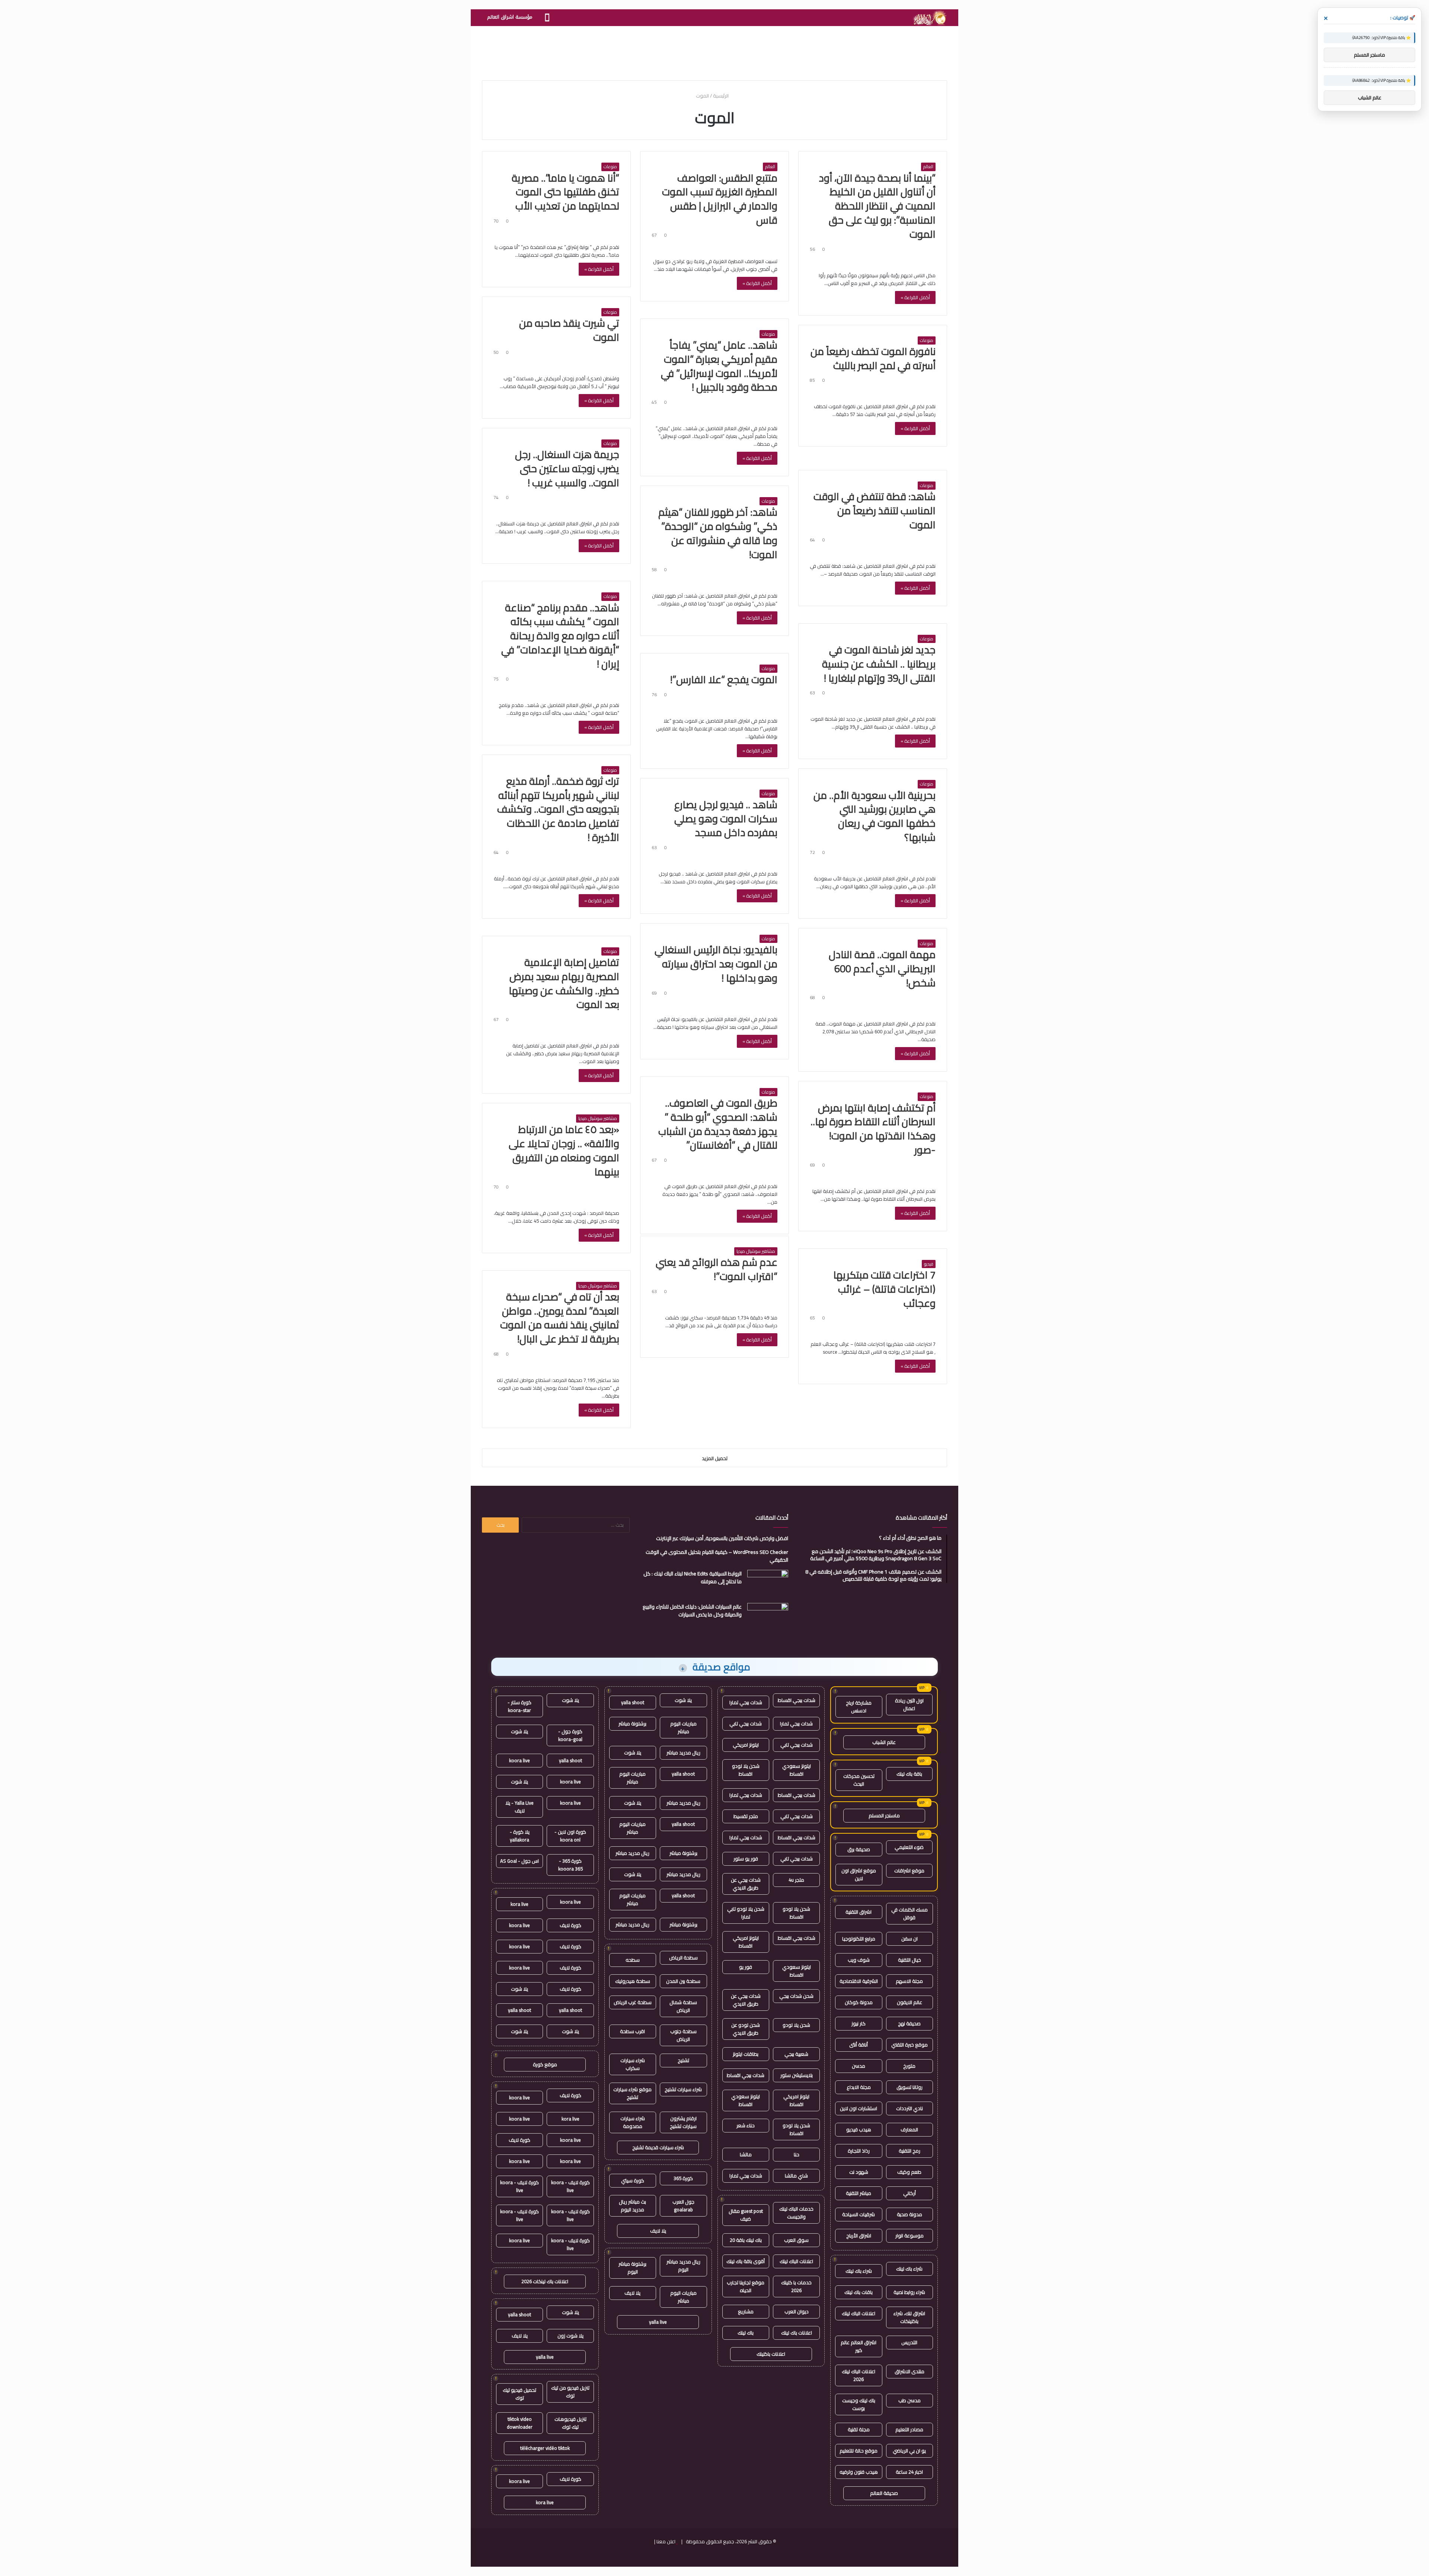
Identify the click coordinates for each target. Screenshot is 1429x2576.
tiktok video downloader (520, 2423)
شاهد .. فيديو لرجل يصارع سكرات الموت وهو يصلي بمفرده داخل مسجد (726, 819)
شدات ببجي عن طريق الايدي (746, 1884)
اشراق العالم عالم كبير (859, 2346)
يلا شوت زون (570, 2336)
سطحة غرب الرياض (633, 2002)
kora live (520, 1904)
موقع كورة (545, 2064)
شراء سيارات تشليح (683, 2089)
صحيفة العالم (884, 2493)
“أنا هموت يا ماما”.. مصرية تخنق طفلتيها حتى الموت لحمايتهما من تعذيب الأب (565, 192)
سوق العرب (796, 2240)
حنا (797, 2154)
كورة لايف (570, 1925)
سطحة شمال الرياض (683, 2006)
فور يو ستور (746, 1859)
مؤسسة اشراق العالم (510, 17)
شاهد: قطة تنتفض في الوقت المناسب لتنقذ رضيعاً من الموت (875, 511)
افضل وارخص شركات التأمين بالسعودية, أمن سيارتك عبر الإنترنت (722, 1538)
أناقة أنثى (859, 2045)
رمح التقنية (909, 2151)
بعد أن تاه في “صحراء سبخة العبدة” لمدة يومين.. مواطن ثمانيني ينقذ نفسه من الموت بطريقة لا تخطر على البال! (560, 1318)
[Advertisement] (714, 50)
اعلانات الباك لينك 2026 (859, 2375)
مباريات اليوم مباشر (683, 1727)
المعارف (909, 2129)
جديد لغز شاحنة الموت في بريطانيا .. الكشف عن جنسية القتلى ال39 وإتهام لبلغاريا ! (879, 664)
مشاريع (746, 2311)
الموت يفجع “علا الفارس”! (724, 679)
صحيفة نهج (909, 2023)
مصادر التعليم (909, 2429)
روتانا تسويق (909, 2087)
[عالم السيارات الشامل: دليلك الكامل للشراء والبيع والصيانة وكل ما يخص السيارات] (768, 1617)
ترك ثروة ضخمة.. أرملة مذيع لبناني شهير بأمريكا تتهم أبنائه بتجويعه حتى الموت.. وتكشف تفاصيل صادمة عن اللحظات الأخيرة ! (558, 809)
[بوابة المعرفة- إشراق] (929, 18)
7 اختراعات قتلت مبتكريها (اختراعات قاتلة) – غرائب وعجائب (884, 1289)
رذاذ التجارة (859, 2151)
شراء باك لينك (909, 2269)
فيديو (929, 1264)
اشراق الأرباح (859, 2236)
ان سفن (909, 1939)
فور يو (746, 1967)
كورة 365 (683, 2178)
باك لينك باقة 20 (746, 2240)
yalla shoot (633, 1702)
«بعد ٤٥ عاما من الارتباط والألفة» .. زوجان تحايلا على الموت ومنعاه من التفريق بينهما (564, 1150)
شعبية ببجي (796, 2054)
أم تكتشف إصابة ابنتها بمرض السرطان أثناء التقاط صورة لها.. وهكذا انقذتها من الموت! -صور (873, 1129)
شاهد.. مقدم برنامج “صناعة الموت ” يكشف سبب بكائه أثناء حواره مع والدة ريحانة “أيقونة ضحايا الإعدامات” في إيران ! (560, 636)
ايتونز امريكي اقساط (746, 1942)
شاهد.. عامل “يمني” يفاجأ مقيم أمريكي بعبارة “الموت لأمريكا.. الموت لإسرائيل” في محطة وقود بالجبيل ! (719, 366)
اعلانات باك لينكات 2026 (545, 2281)
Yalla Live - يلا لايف (520, 1807)
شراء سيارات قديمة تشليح (658, 2147)
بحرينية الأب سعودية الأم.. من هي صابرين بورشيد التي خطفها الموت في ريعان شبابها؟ (875, 816)
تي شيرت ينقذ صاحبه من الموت (569, 330)
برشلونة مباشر (632, 1724)
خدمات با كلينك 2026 (796, 2286)
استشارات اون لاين (859, 2108)
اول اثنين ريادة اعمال (909, 1704)
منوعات (610, 167)
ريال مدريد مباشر (683, 1753)
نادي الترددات (909, 2108)
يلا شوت (683, 1700)
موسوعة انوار (909, 2236)
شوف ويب (859, 1960)
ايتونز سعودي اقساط (797, 1770)
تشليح (683, 2060)
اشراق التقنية (859, 1912)
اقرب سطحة (632, 2031)
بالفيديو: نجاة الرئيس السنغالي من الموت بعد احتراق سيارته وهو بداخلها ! (716, 964)
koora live (520, 1760)
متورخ (909, 2066)
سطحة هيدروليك (633, 1981)
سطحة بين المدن (683, 1981)
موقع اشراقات (909, 1871)
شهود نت (859, 2172)
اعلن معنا (666, 2541)
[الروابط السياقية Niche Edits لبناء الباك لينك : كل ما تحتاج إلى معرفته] (768, 1584)
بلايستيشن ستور (797, 2075)
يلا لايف (658, 2231)
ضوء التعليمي (909, 1847)
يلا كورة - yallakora (520, 1836)
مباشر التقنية (859, 2193)
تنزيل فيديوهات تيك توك (570, 2423)
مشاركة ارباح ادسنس (859, 1707)
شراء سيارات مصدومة (633, 2122)
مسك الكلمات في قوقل (909, 1913)
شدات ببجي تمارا (746, 1702)
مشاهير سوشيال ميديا (598, 1119)
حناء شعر (746, 2125)
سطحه (633, 1960)
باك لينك (746, 2333)
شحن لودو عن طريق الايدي (746, 2029)
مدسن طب (909, 2400)
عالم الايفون (909, 2002)
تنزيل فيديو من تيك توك (570, 2392)
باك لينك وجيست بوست (859, 2404)
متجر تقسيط (746, 1816)
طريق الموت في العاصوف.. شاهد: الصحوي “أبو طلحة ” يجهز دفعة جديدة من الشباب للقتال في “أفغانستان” (718, 1124)
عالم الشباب (884, 1742)
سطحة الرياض (683, 1958)
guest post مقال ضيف (746, 2215)
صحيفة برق (859, 1849)
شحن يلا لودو (796, 2025)
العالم (928, 167)
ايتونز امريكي (746, 1745)
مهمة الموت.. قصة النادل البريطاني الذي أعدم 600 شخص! (882, 969)
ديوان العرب (797, 2311)
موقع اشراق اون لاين (859, 1874)
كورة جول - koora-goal (570, 1735)
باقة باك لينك (909, 1774)
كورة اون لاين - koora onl (570, 1836)
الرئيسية (721, 96)
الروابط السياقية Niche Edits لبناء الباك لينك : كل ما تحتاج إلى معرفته (693, 1577)
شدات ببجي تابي (746, 1724)
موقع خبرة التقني (909, 2045)
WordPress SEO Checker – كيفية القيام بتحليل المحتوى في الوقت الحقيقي (717, 1556)
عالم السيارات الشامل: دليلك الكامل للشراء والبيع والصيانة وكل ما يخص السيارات (692, 1611)
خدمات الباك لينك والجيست (796, 2213)
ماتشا (746, 2154)
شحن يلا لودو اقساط (746, 1770)
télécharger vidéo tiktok (545, 2448)
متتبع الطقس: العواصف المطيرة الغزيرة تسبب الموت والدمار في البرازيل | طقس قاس (720, 199)
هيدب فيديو (859, 2129)
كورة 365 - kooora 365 (570, 1865)
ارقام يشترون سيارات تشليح (683, 2122)
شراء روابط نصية (909, 2292)
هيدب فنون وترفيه (859, 2472)
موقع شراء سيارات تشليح (632, 2093)
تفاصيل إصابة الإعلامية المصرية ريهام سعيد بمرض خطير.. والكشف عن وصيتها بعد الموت (564, 983)
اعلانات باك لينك (797, 2333)
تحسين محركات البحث (859, 1780)
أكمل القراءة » (915, 297)
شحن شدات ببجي (796, 1996)
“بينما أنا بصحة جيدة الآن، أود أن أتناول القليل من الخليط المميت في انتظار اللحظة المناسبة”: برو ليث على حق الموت (877, 206)
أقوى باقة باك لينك (746, 2261)
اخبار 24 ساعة (909, 2472)
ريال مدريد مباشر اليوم (683, 2265)
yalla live (658, 2322)
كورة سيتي (633, 2180)
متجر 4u (796, 1880)
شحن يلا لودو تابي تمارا (746, 1913)
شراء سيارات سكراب (633, 2064)
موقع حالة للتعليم (859, 2451)
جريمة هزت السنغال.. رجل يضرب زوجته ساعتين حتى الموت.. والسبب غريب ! (567, 468)
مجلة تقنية (859, 2429)
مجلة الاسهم (909, 1981)
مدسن (859, 2066)
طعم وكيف (909, 2172)
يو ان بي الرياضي (909, 2451)
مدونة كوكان (859, 2002)
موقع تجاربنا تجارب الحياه (746, 2286)
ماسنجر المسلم (884, 1815)
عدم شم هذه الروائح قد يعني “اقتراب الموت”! (717, 1269)
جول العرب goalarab (683, 2206)
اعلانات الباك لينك (859, 2313)
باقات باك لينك (859, 2292)
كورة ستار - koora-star (520, 1706)
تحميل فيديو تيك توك (520, 2394)
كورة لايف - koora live (570, 2186)
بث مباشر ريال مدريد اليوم (632, 2206)
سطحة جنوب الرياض (683, 2035)
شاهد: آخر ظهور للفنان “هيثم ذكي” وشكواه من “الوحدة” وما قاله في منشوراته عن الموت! (718, 533)
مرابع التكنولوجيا (859, 1939)
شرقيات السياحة (859, 2214)
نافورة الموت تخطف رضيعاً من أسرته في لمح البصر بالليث (873, 358)
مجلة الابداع (859, 2087)
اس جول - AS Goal (520, 1861)
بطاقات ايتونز (746, 2054)
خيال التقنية (909, 1960)
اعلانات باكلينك (771, 2354)
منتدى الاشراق (909, 2371)
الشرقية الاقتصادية (859, 1981)
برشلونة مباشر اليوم (632, 2268)
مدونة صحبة (909, 2214)
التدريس (909, 2342)
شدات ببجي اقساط (797, 1700)
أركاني (909, 2193)
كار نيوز (859, 2023)
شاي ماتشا (796, 2176)
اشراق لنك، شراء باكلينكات (909, 2317)
